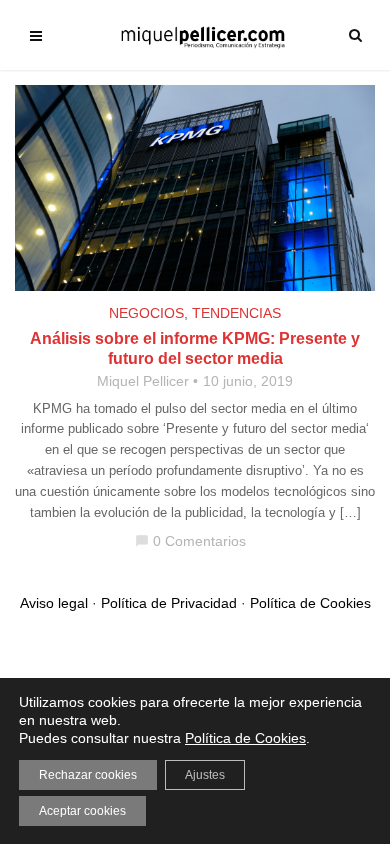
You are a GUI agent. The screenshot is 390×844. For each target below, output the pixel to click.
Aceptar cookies (82, 811)
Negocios (146, 313)
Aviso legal (54, 603)
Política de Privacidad (169, 603)
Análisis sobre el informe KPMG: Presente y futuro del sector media (195, 348)
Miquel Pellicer (143, 381)
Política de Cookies (310, 603)
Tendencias (236, 313)
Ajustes (205, 775)
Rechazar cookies (88, 775)
